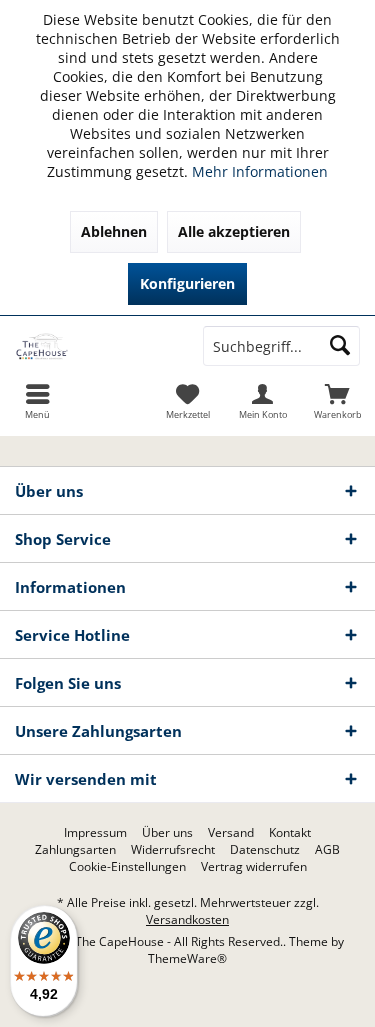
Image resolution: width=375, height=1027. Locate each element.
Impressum (95, 833)
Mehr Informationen (260, 171)
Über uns (167, 833)
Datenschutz (265, 850)
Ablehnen (114, 231)
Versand (231, 833)
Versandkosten (187, 919)
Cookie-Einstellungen (127, 867)
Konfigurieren (187, 283)
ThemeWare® (187, 958)
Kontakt (290, 833)
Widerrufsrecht (173, 850)
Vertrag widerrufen (254, 867)
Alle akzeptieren (234, 231)
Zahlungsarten (75, 850)
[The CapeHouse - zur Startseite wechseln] (94, 346)
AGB (327, 850)
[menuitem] (337, 401)
